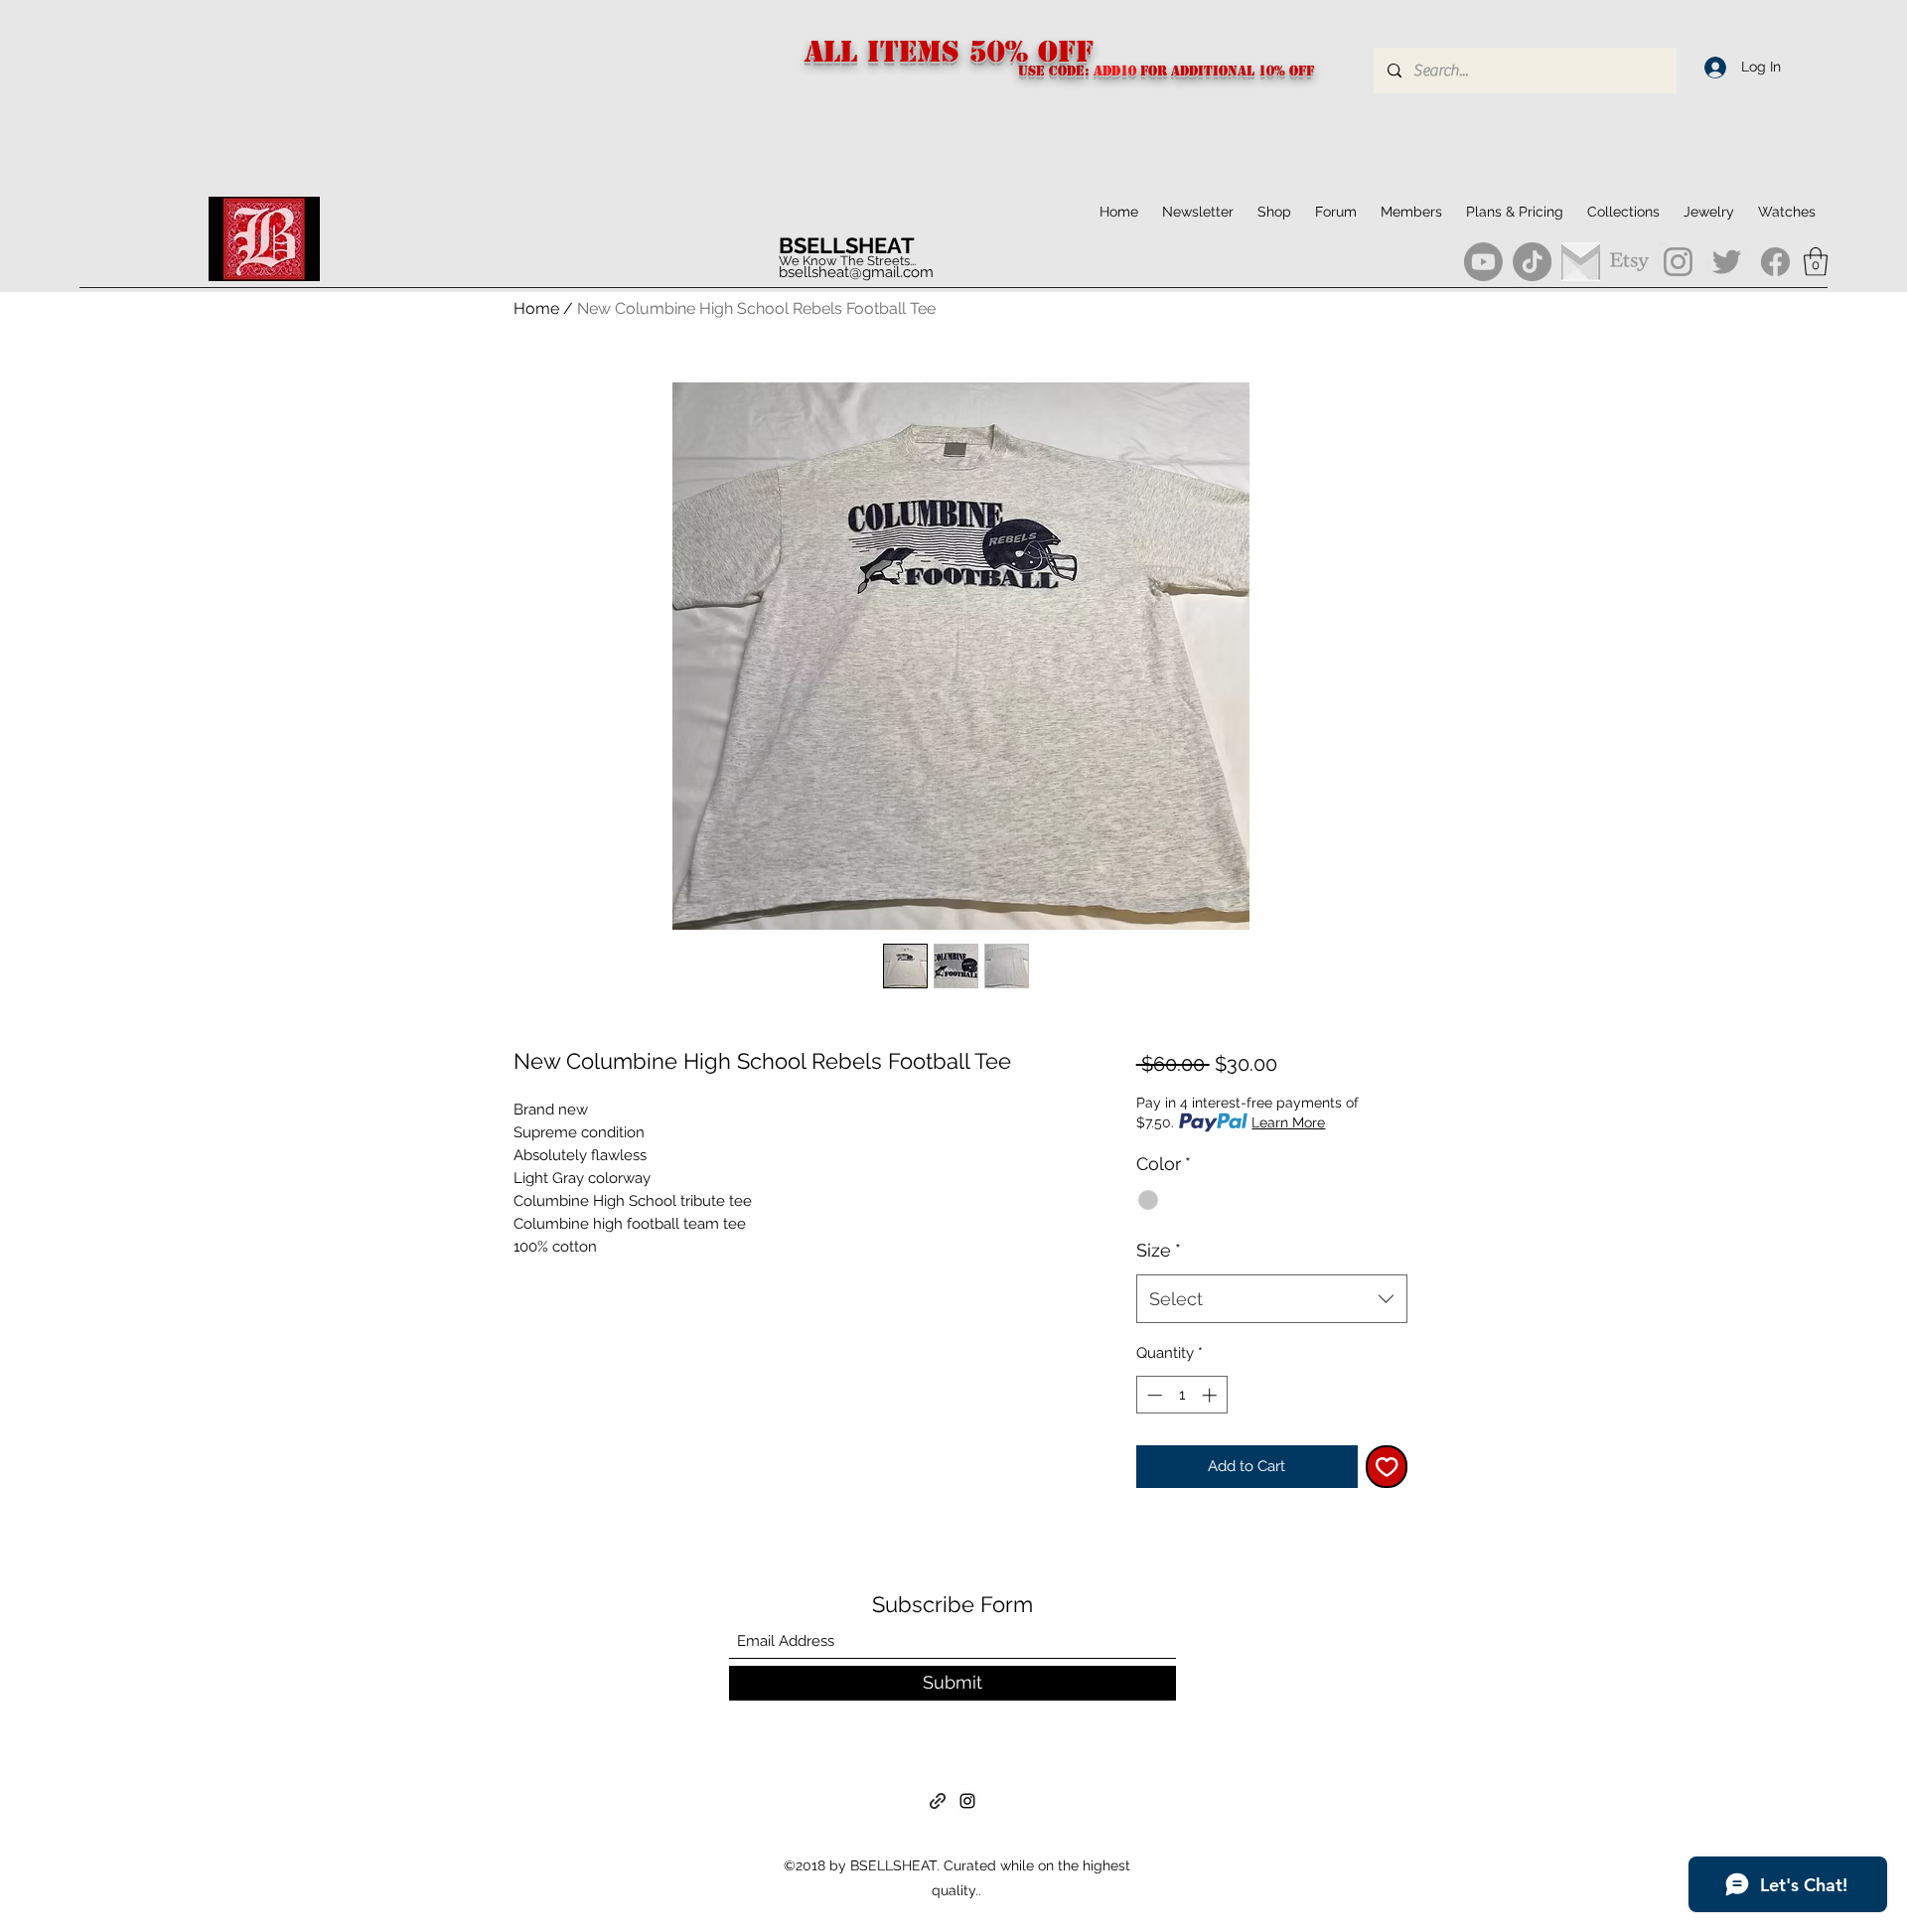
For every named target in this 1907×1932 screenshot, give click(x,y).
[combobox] (1272, 1299)
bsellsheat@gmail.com (856, 272)
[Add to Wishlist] (1387, 1467)
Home (536, 308)
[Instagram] (1678, 262)
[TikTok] (1532, 262)
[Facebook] (1775, 262)
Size (1159, 1250)
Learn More (1288, 1122)
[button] (1623, 212)
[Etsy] (1629, 262)
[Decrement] (1153, 1395)
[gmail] (1581, 262)
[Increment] (1211, 1395)
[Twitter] (1727, 262)
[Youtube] (1483, 262)
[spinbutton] (1181, 1395)
